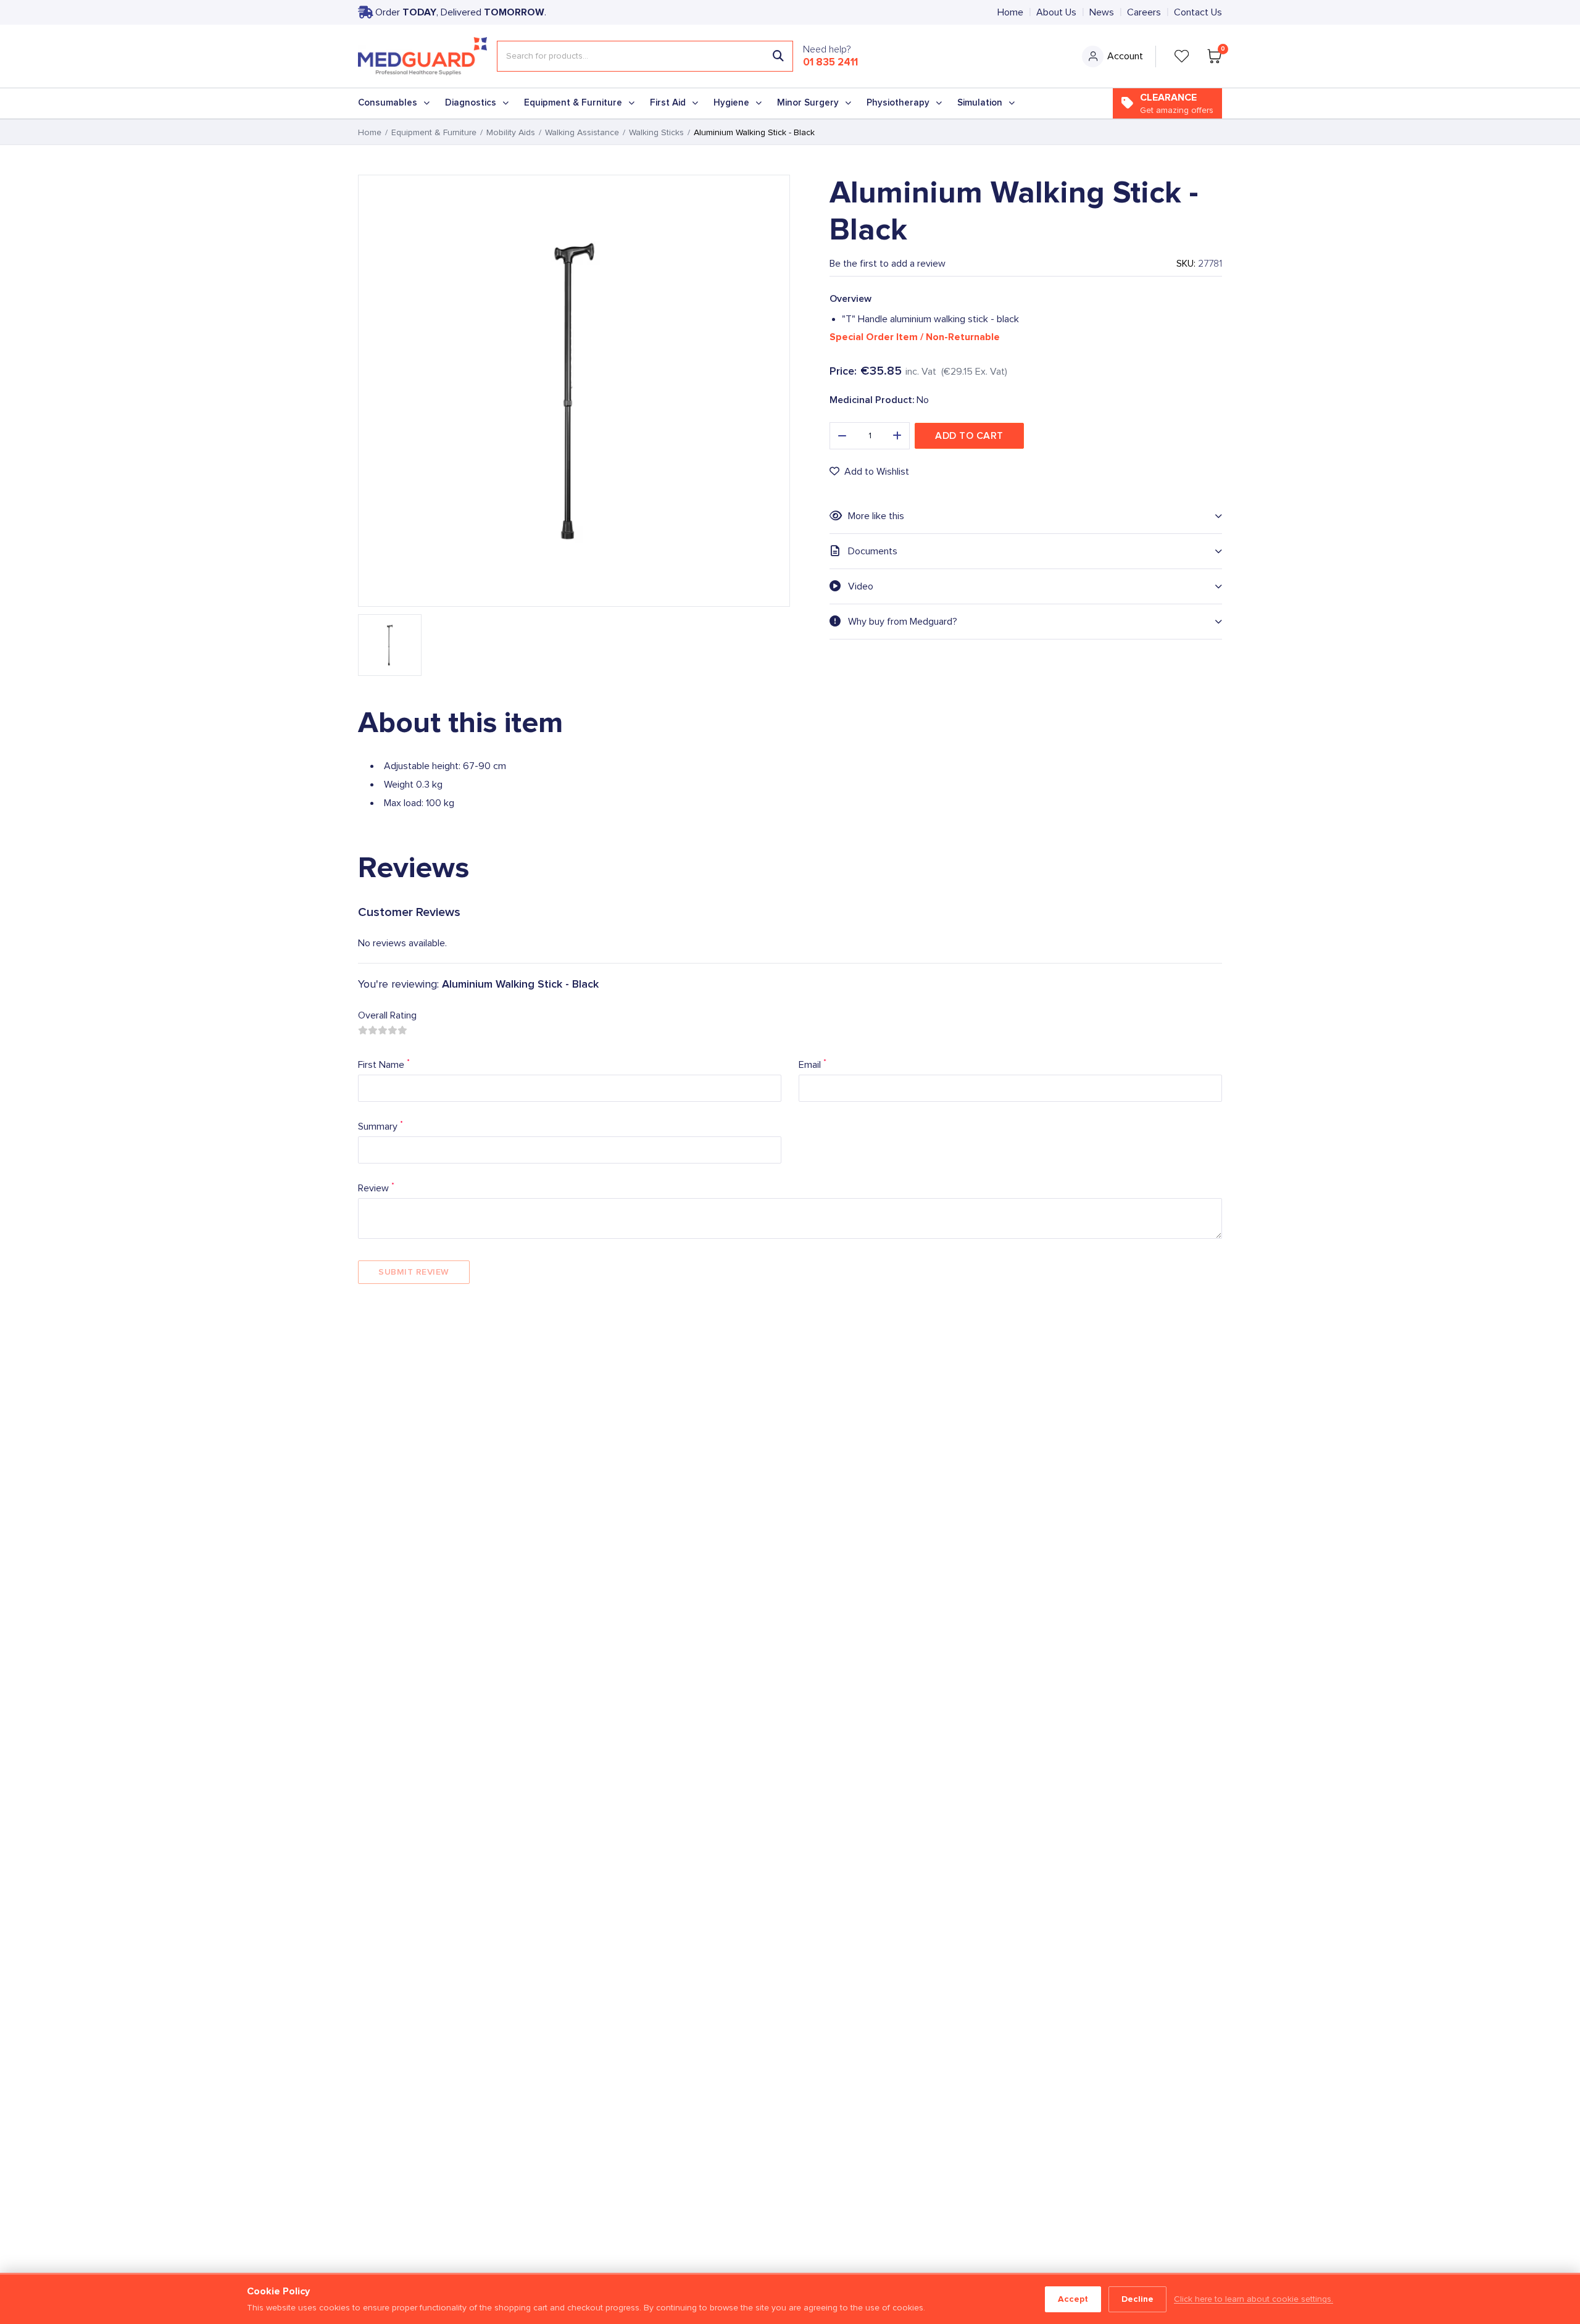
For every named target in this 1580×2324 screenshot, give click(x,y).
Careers (1144, 12)
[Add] (897, 436)
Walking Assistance (582, 133)
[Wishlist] (1182, 56)
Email (813, 1064)
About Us (1056, 12)
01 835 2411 (830, 62)
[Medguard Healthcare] (422, 56)
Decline (1137, 2299)
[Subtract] (842, 436)
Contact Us (1198, 12)
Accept (1073, 2299)
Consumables (388, 103)
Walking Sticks (656, 133)
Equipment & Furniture (573, 103)
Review (376, 1187)
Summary (380, 1126)
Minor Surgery (808, 103)
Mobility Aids (511, 133)
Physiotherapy (898, 103)
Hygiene (731, 103)
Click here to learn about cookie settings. (1254, 2299)
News (1102, 12)
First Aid (668, 103)
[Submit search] (778, 56)
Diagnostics (471, 103)
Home (1010, 12)
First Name (384, 1064)
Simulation (980, 103)
